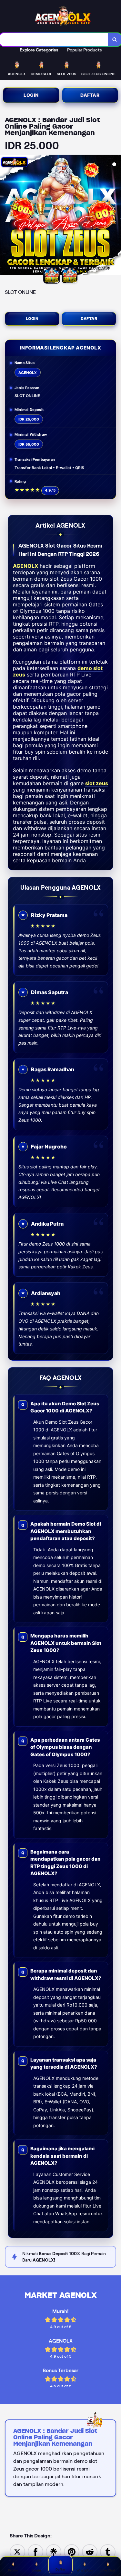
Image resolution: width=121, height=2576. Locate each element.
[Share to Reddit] (90, 2551)
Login (31, 95)
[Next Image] (116, 216)
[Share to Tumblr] (108, 2551)
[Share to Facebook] (35, 2551)
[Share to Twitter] (17, 2551)
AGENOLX (25, 566)
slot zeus (97, 783)
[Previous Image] (5, 216)
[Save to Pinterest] (72, 2551)
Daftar (90, 95)
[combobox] (54, 40)
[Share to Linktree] (54, 2551)
